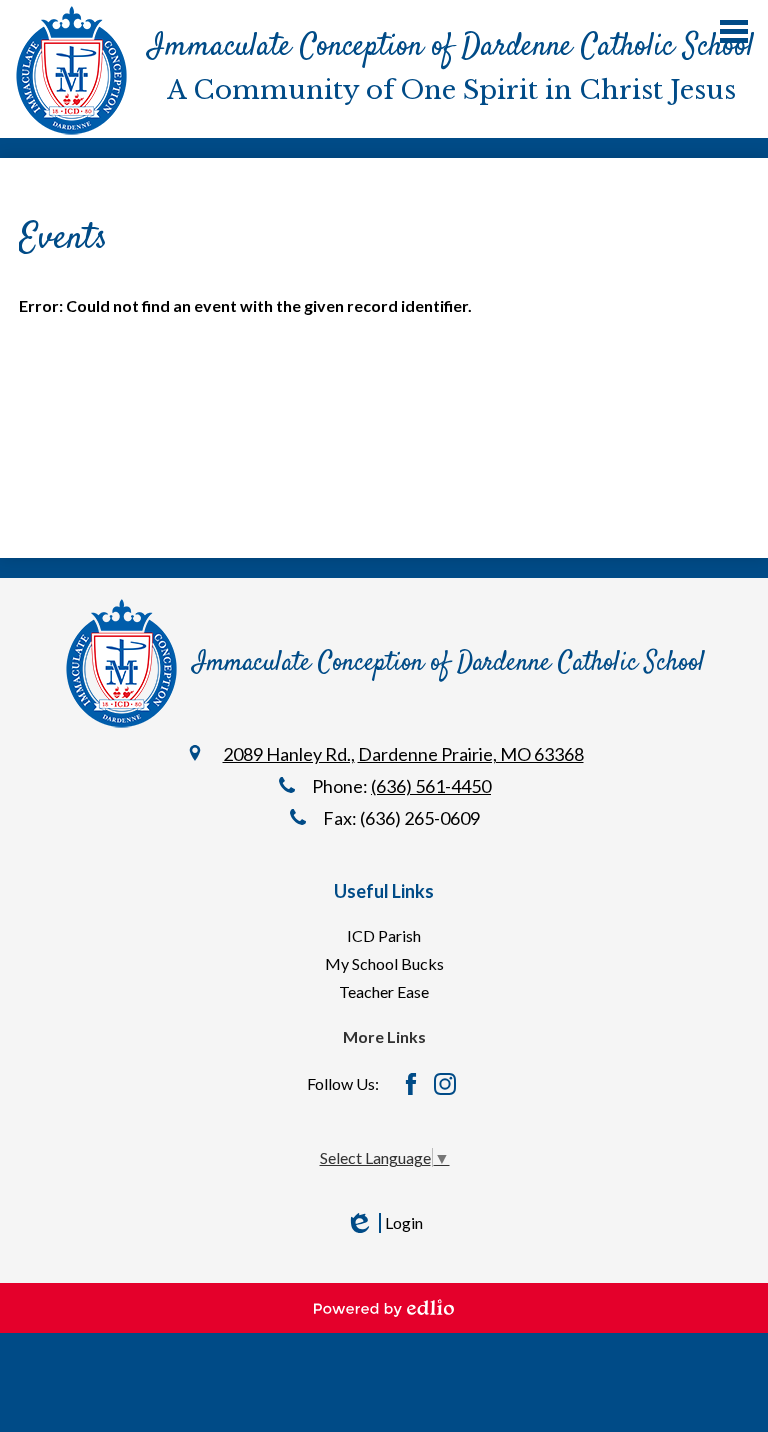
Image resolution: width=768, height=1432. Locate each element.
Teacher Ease (384, 991)
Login (384, 1223)
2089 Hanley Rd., (289, 754)
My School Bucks (384, 963)
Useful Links (384, 891)
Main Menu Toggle (734, 31)
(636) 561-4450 (431, 786)
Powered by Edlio (384, 1308)
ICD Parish (384, 935)
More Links (384, 1036)
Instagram (445, 1084)
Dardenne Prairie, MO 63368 (471, 754)
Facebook (411, 1084)
